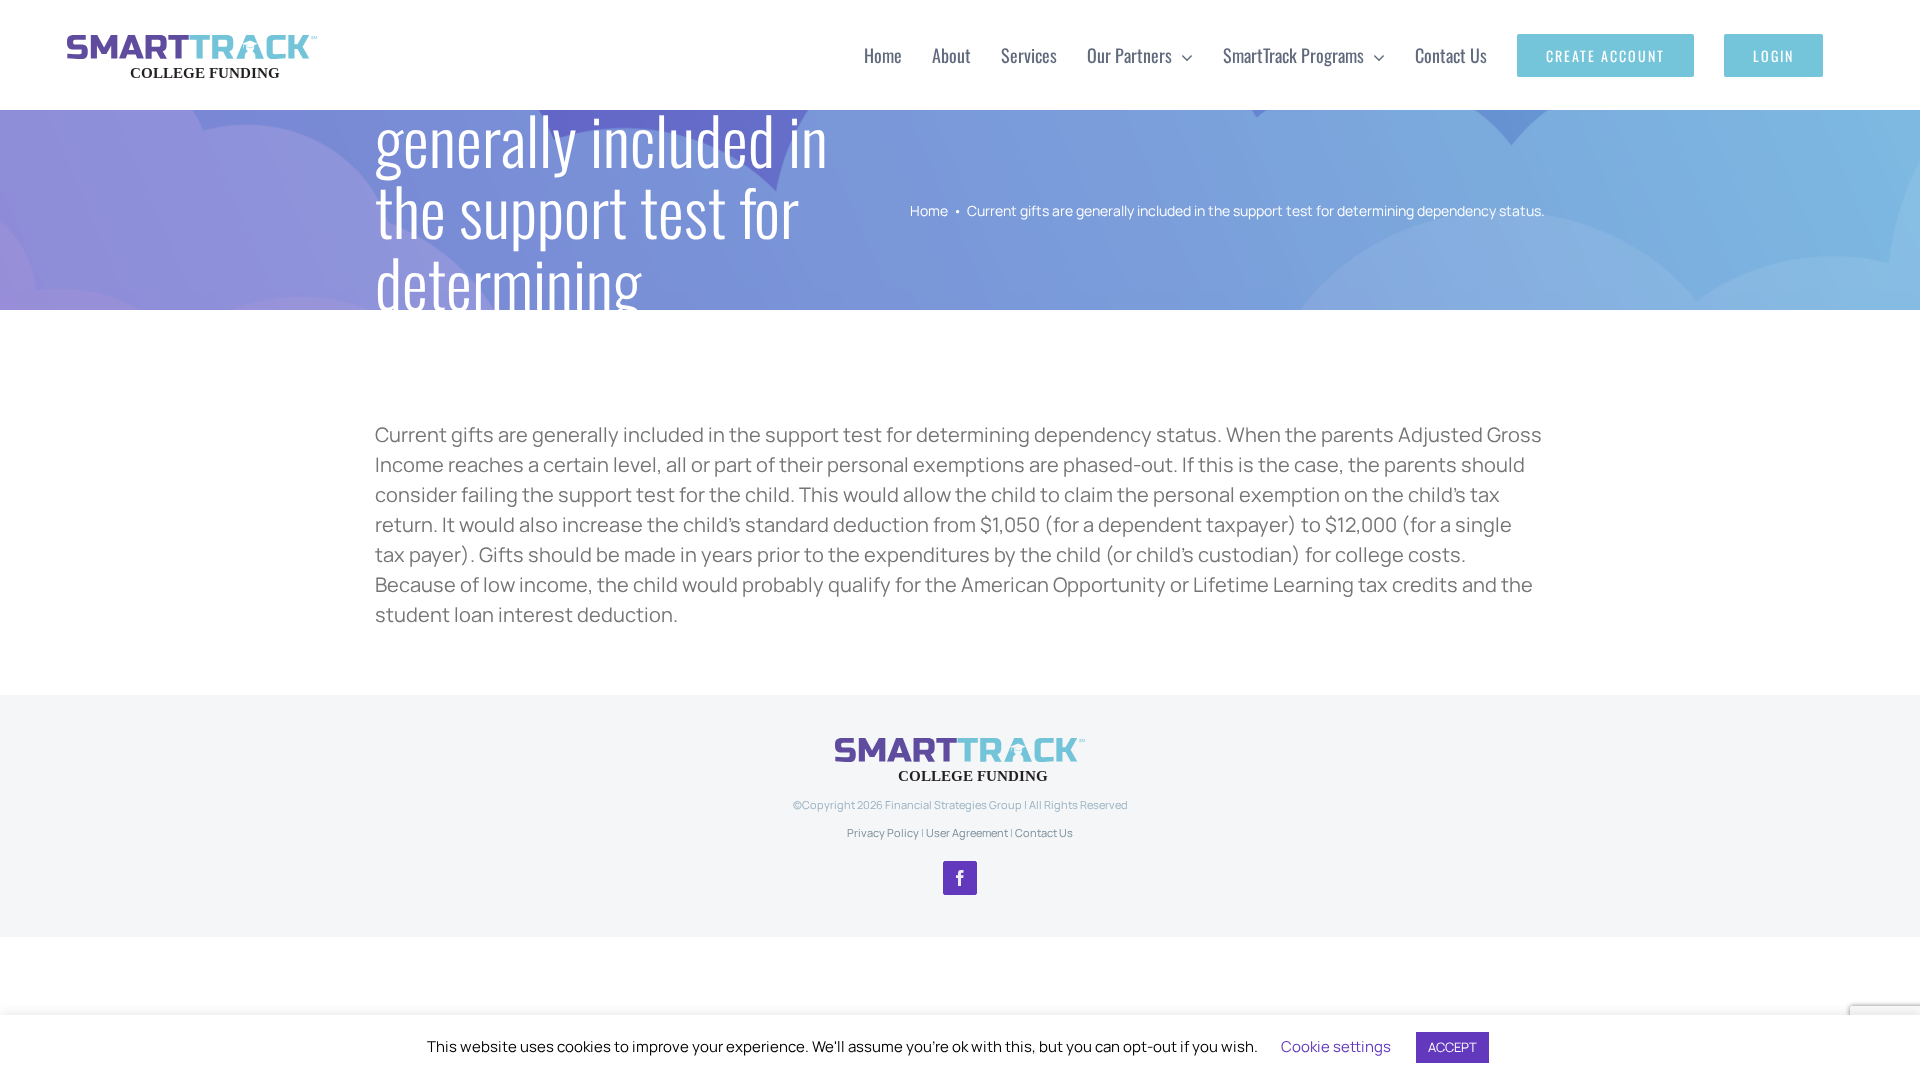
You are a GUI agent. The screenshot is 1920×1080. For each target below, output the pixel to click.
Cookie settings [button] (1336, 1046)
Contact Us (1044, 832)
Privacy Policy (883, 832)
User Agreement (967, 832)
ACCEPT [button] (1452, 1047)
